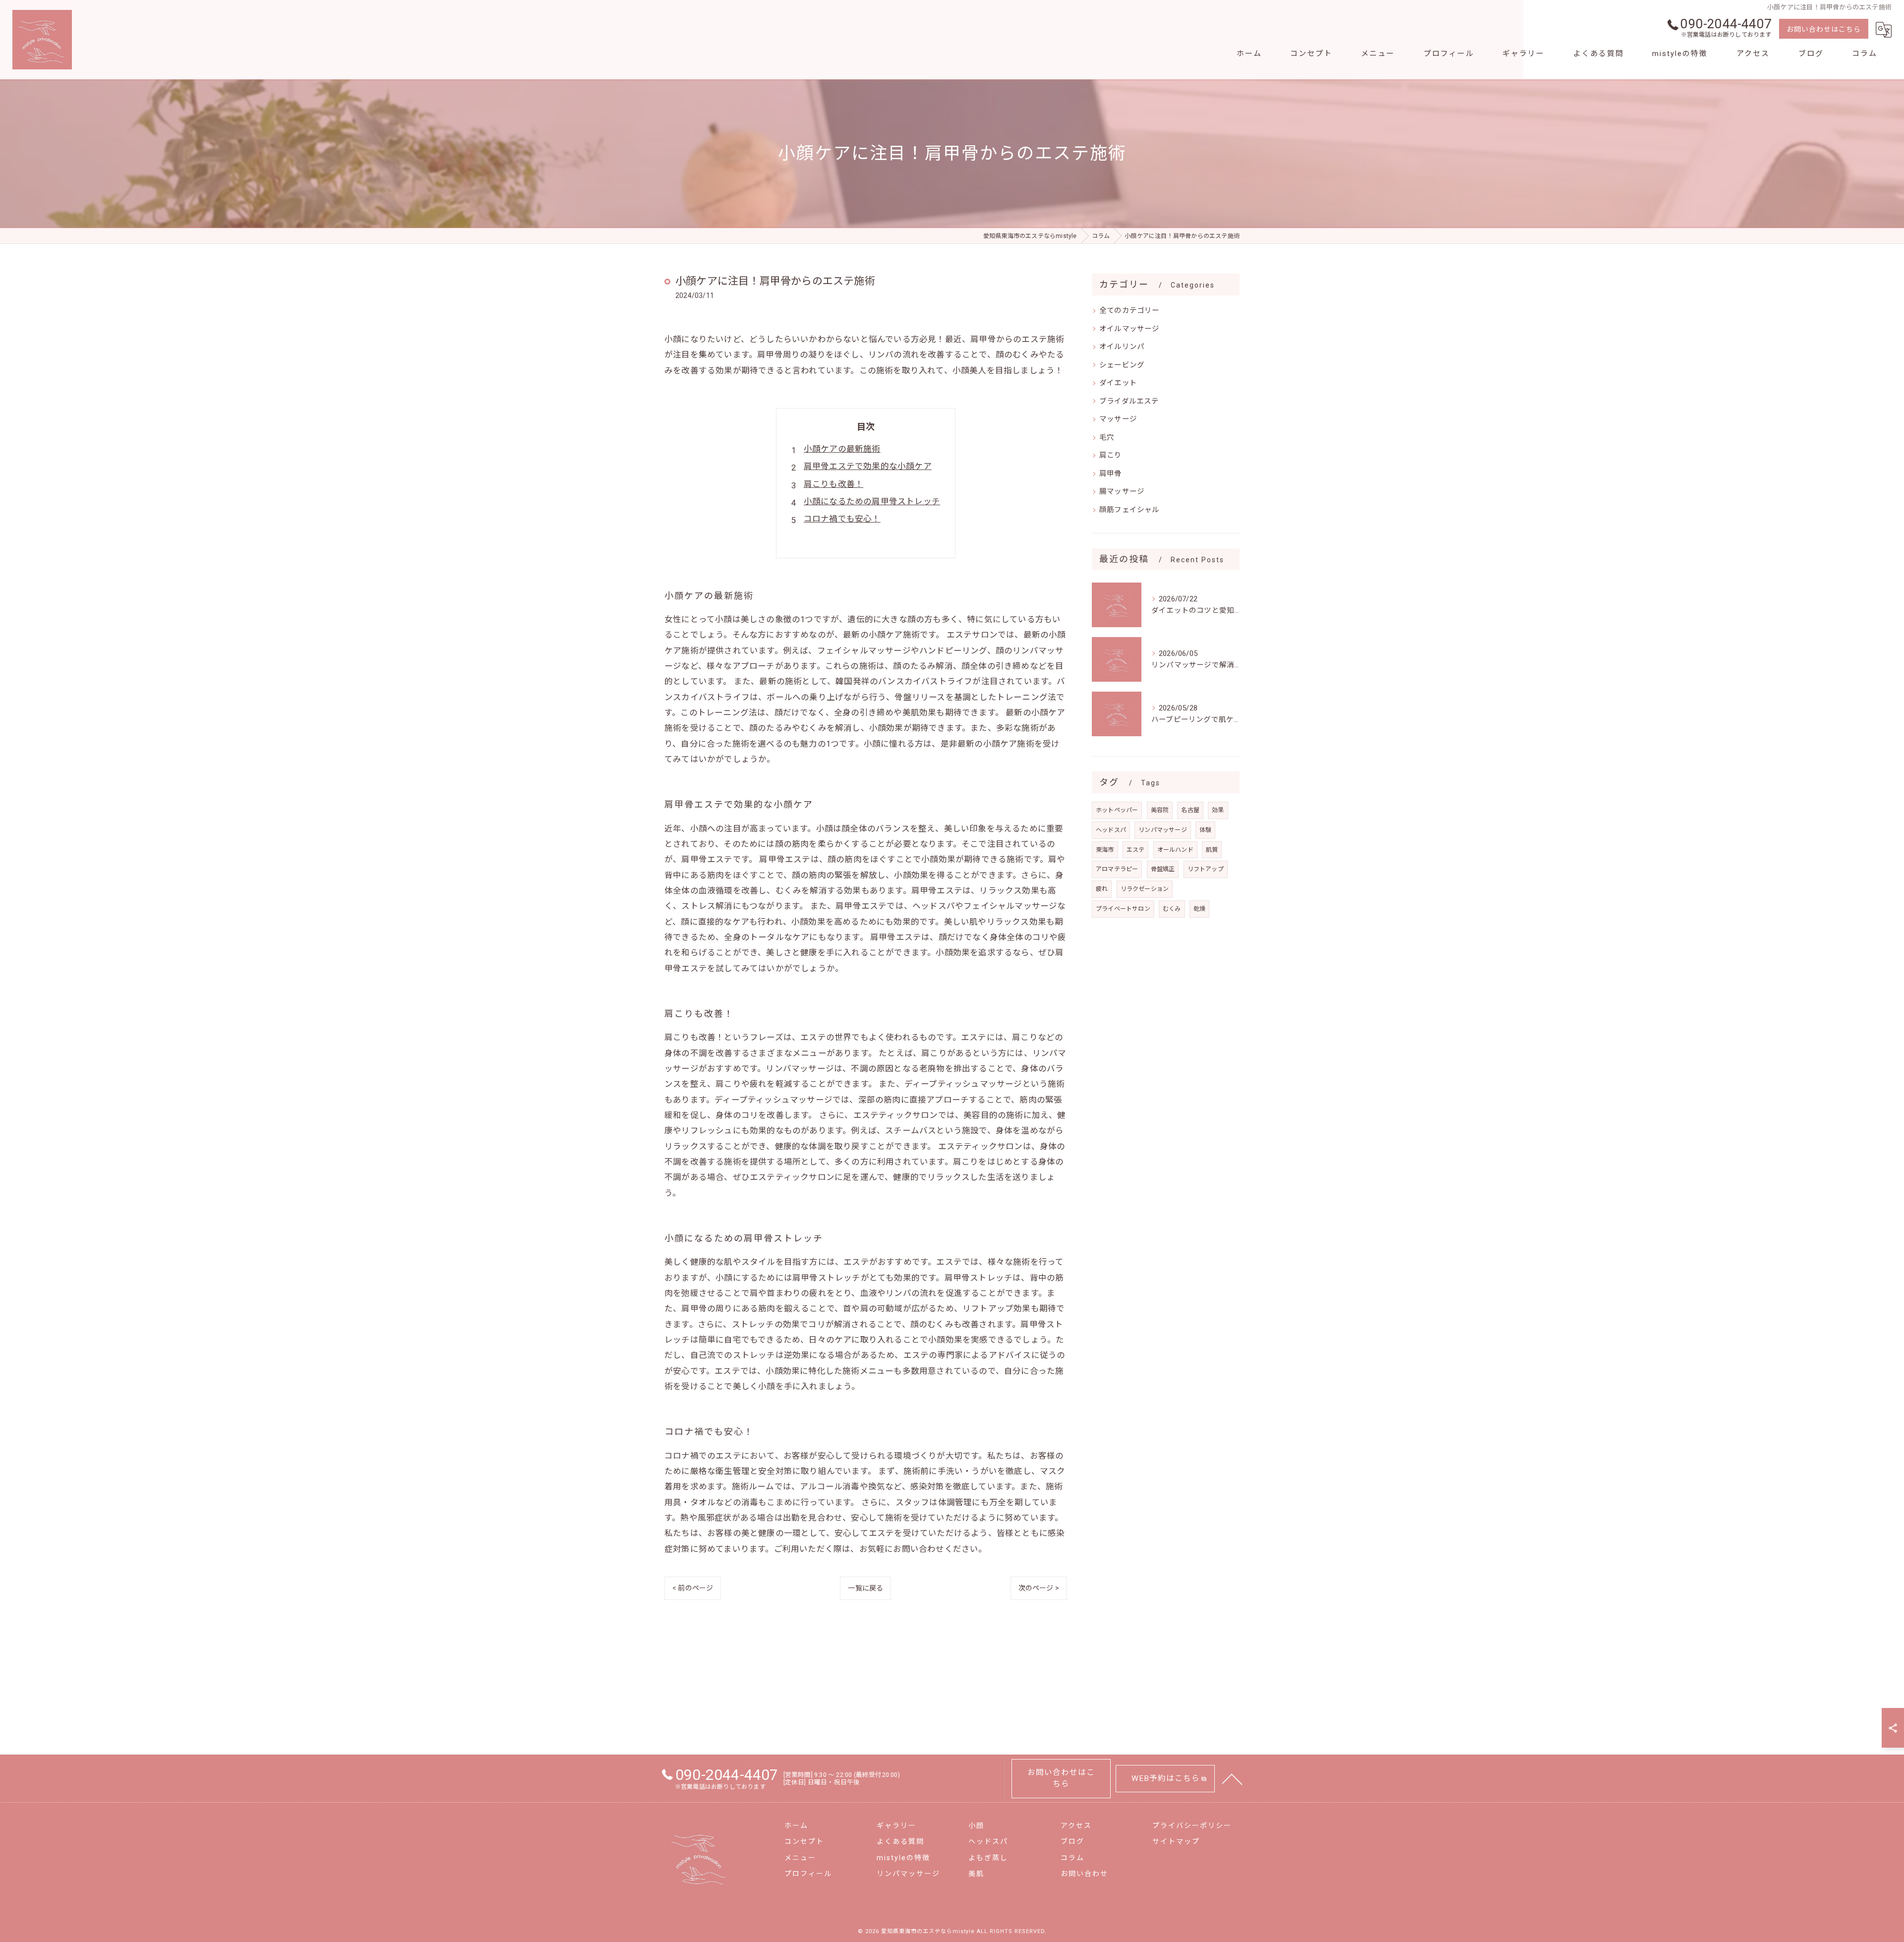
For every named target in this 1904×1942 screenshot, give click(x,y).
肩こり (1111, 455)
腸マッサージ (1122, 492)
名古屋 (1190, 810)
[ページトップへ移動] (1232, 1778)
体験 (1205, 830)
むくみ (1172, 909)
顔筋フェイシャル (1130, 510)
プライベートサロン (1123, 909)
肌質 (1212, 850)
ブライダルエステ (1129, 401)
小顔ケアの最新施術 (842, 449)
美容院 (1160, 810)
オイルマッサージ (1130, 329)
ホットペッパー (1117, 810)
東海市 (1105, 850)
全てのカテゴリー (1130, 311)
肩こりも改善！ (833, 484)
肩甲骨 (1111, 474)
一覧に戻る (865, 1588)
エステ (1136, 850)
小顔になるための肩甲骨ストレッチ (872, 501)
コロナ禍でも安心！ (842, 519)
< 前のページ (693, 1588)
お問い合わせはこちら (1824, 29)
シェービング (1122, 365)
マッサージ (1118, 419)
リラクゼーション (1145, 889)
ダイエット (1118, 383)
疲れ (1102, 889)
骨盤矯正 (1163, 869)
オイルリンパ (1122, 347)
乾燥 (1199, 909)
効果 (1218, 810)
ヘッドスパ (1111, 830)
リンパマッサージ (1163, 830)
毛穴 (1107, 438)
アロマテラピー (1117, 869)
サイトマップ (1176, 1841)
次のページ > (1039, 1588)
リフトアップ (1206, 869)
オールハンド (1175, 850)
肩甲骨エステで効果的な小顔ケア (868, 466)
